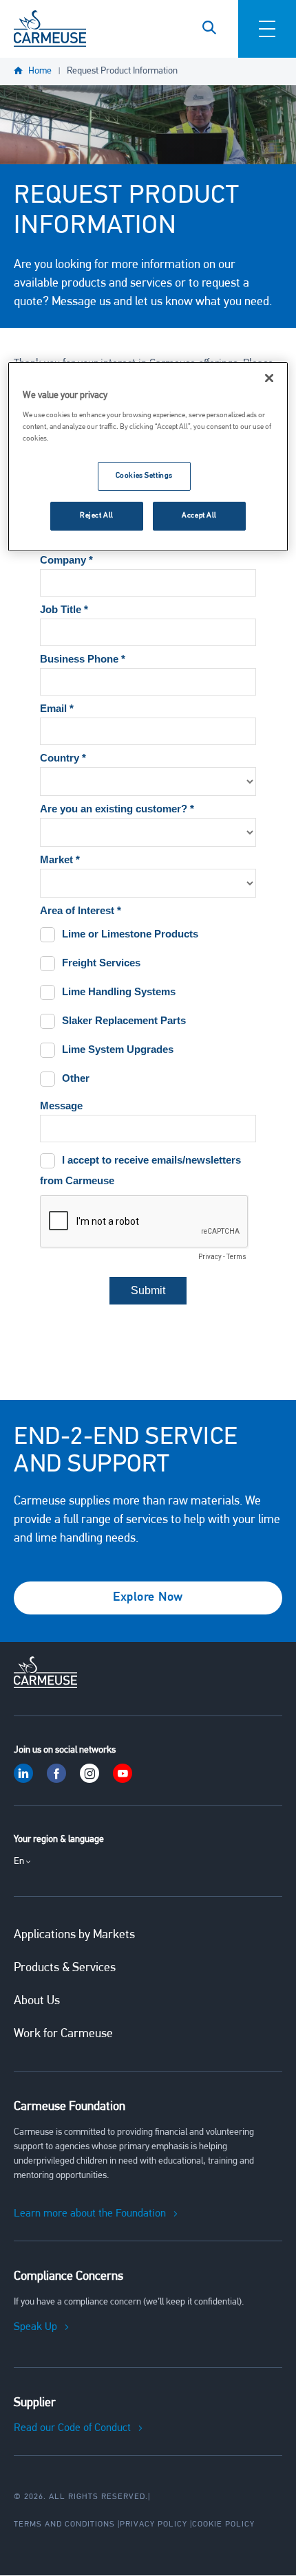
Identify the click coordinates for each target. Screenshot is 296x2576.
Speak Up (35, 2327)
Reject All (97, 515)
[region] (148, 457)
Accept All (199, 515)
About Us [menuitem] (37, 2001)
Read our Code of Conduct (72, 2428)
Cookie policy (223, 2524)
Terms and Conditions (64, 2524)
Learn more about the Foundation (90, 2214)
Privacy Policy (154, 2524)
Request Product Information (122, 71)
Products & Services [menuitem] (65, 1968)
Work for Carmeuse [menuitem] (63, 2034)
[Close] (269, 378)
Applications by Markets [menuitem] (74, 1935)
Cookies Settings (144, 476)
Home (40, 71)
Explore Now (148, 1598)
